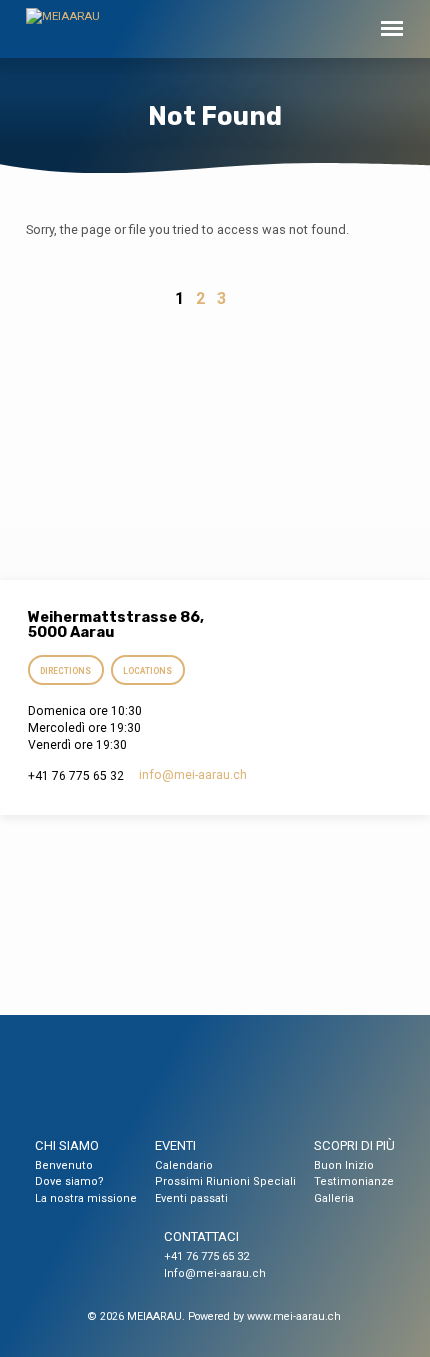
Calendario (184, 1165)
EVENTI (175, 1145)
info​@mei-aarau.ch (193, 775)
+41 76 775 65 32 (206, 1256)
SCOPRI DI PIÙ (354, 1145)
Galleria (334, 1198)
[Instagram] (233, 1084)
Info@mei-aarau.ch (215, 1273)
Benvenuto (64, 1165)
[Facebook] (196, 1084)
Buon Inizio (344, 1165)
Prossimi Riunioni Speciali (225, 1181)
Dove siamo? (69, 1181)
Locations (148, 671)
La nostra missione (86, 1198)
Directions (65, 671)
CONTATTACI (201, 1236)
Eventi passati (191, 1198)
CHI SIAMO (67, 1145)
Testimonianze (354, 1181)
